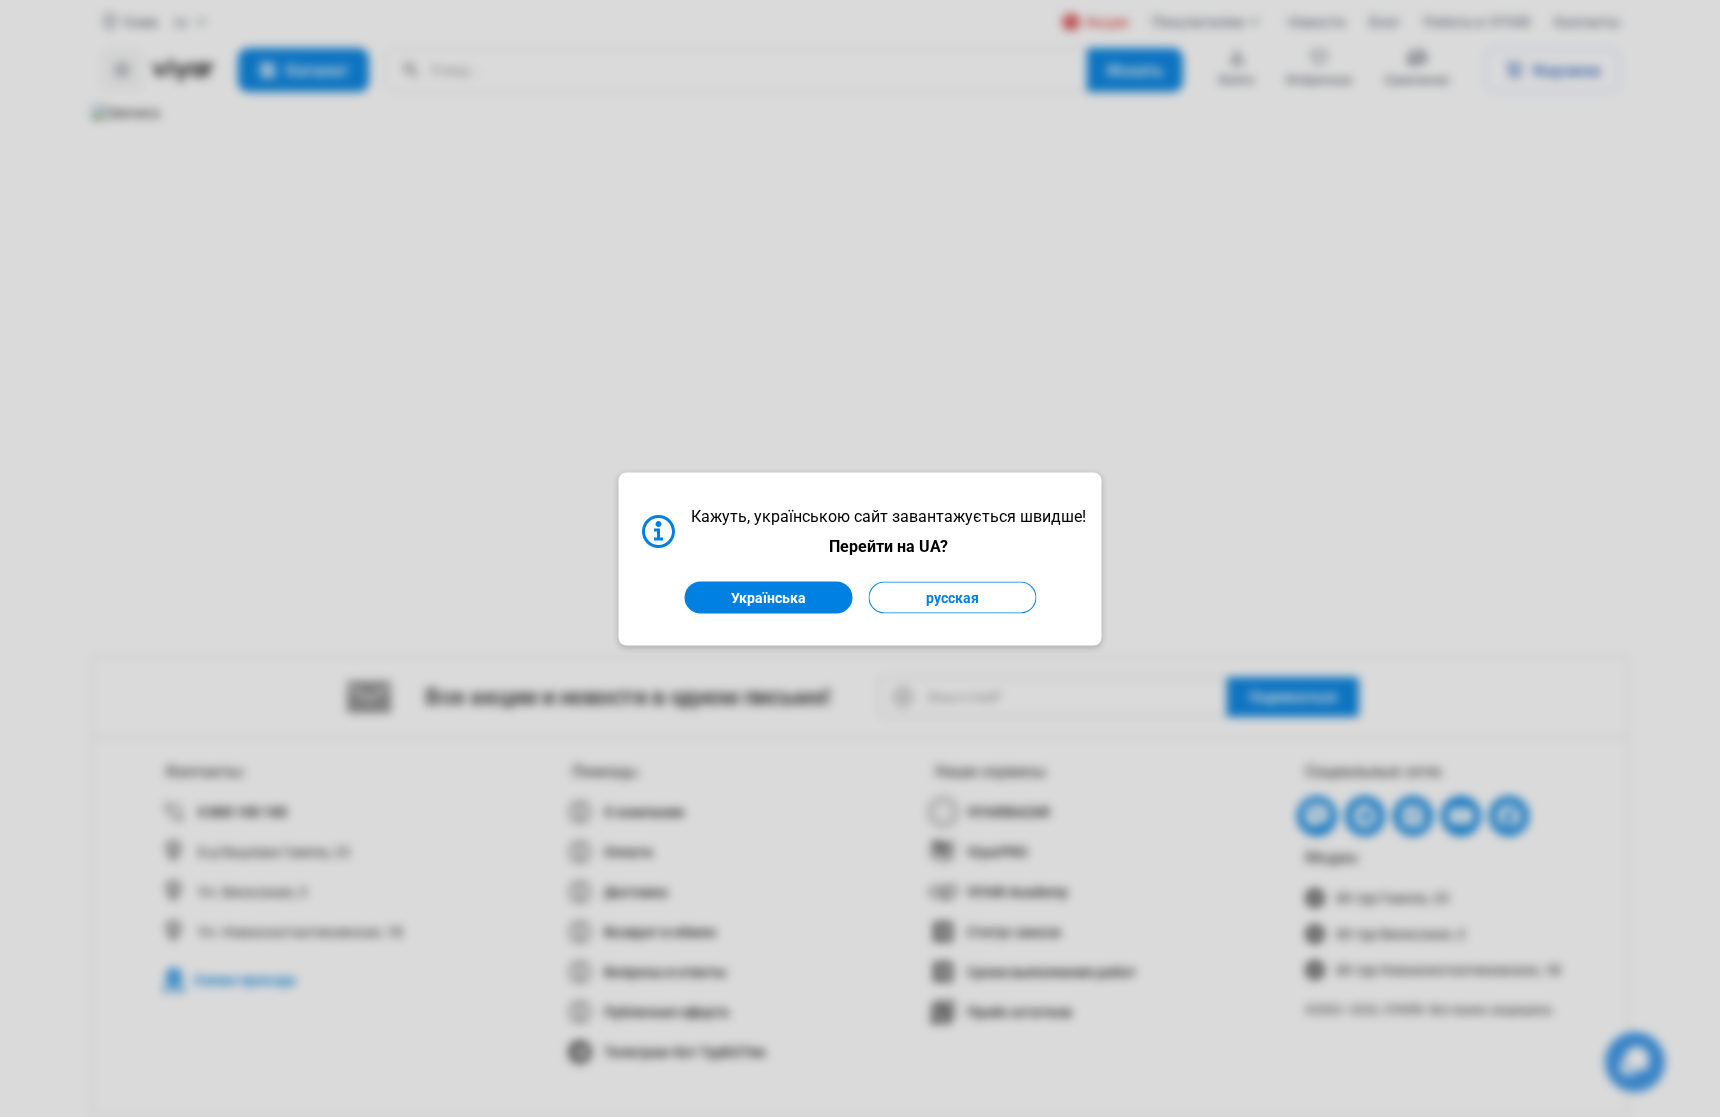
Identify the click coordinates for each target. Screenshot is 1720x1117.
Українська (768, 597)
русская (952, 597)
